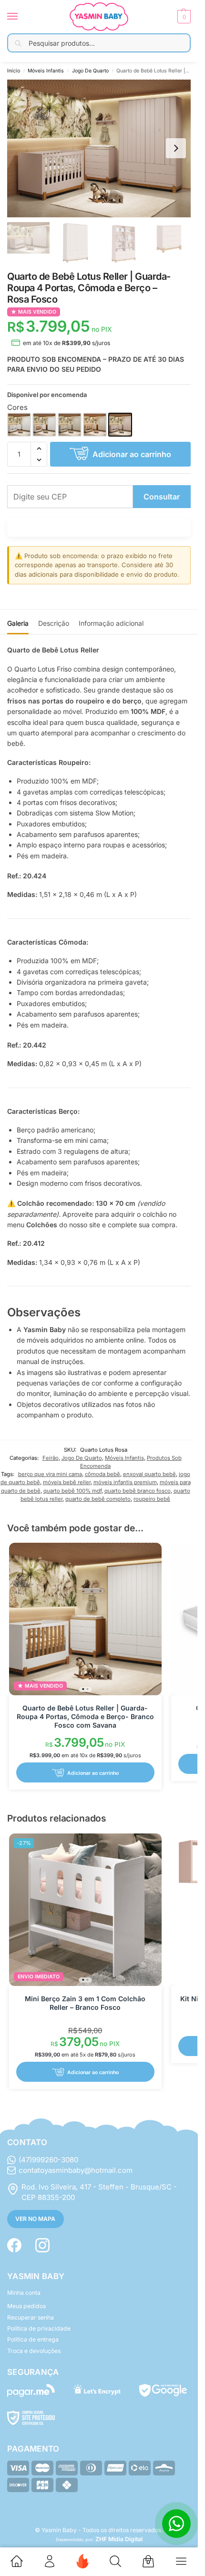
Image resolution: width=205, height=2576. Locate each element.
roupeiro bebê (152, 1499)
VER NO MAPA (35, 2219)
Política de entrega (33, 2339)
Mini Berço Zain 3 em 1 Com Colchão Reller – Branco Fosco (85, 2003)
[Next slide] (176, 148)
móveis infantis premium (125, 1482)
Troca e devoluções (34, 2351)
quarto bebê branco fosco (138, 1491)
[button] (183, 17)
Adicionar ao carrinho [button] (93, 1773)
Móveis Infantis (46, 71)
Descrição (54, 623)
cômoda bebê (102, 1474)
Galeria (18, 623)
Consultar (162, 497)
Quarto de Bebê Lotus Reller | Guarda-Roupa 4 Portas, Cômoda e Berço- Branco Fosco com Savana (85, 1716)
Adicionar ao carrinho (132, 454)
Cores (17, 407)
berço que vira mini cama (50, 1474)
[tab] (18, 622)
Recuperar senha (31, 2317)
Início (14, 71)
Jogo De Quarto (90, 71)
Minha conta (24, 2293)
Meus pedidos (26, 2306)
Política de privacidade (39, 2328)
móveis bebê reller (67, 1482)
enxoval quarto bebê (149, 1474)
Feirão (51, 1458)
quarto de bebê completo (98, 1499)
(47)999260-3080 (48, 2160)
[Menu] (21, 17)
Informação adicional (111, 623)
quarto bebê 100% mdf (72, 1491)
